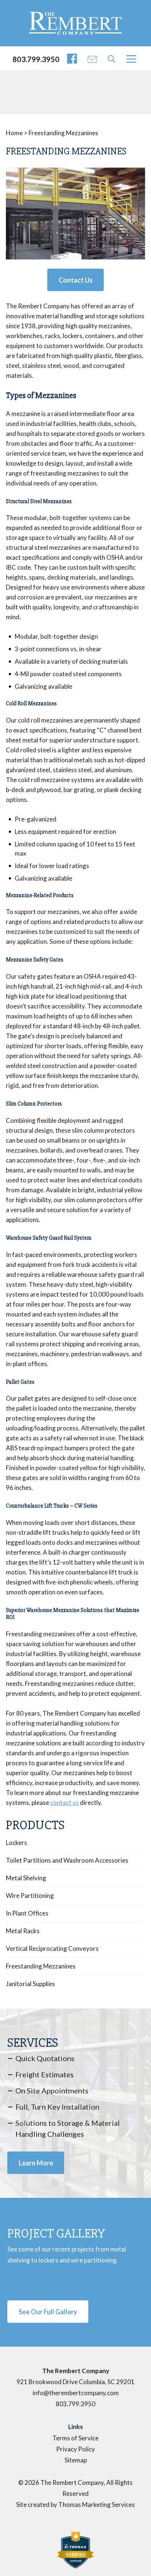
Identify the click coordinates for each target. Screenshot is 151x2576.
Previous (17, 220)
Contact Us (76, 280)
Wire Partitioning (30, 1896)
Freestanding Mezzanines (41, 1966)
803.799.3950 (36, 59)
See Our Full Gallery (48, 2312)
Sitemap (76, 2460)
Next (134, 220)
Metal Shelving (26, 1878)
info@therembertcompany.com (76, 2393)
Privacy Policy (75, 2449)
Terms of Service (75, 2438)
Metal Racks (23, 1931)
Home (14, 133)
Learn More (36, 2163)
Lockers (16, 1843)
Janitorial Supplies (30, 1984)
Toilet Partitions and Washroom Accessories (67, 1860)
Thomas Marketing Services (97, 2505)
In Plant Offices (27, 1913)
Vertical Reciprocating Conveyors (52, 1949)
